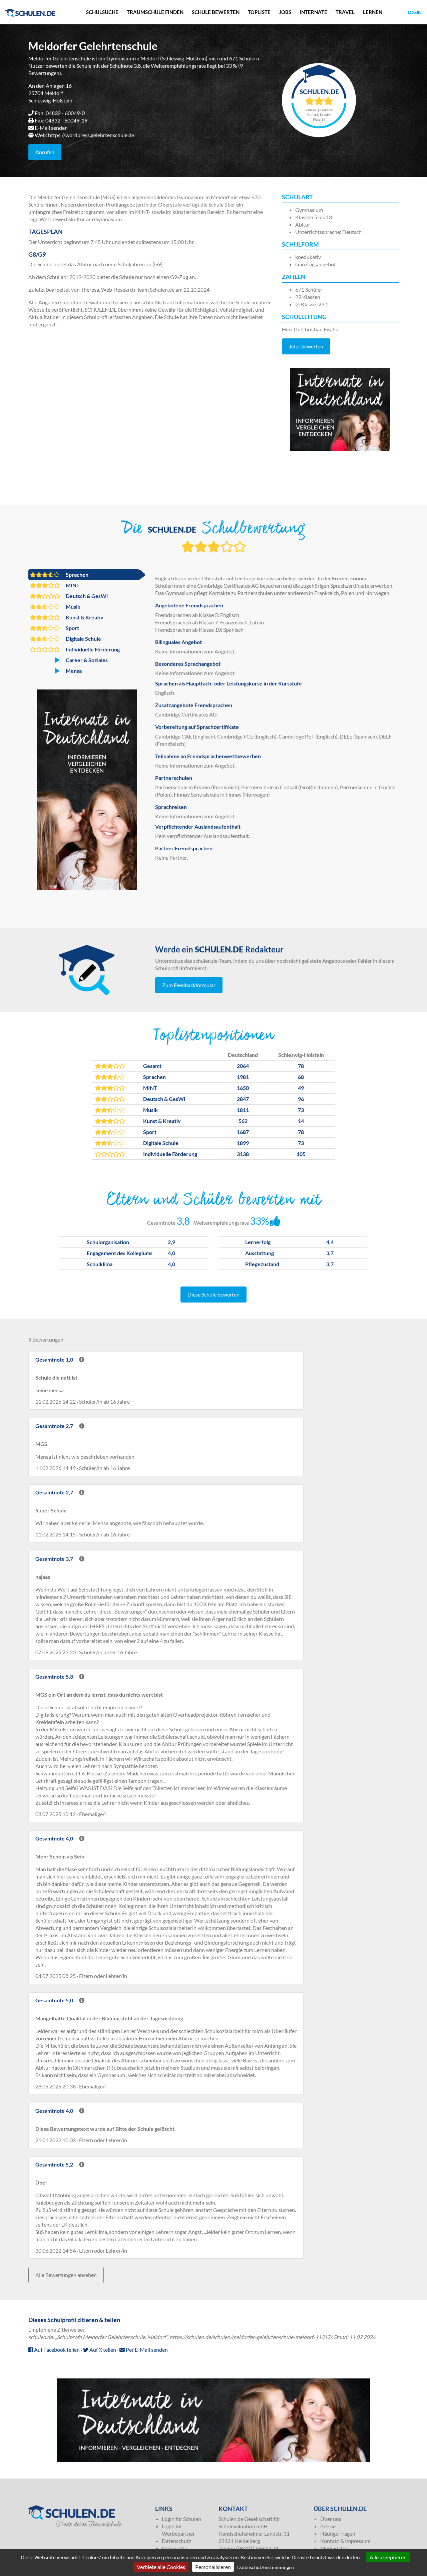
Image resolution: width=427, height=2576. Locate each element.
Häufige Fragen (338, 2533)
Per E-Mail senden (146, 2350)
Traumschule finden (155, 12)
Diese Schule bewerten (213, 1294)
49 (301, 1088)
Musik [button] (73, 607)
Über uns (331, 2519)
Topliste (259, 12)
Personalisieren (213, 2567)
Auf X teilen (102, 2350)
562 (243, 1121)
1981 (243, 1077)
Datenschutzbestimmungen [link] (266, 2567)
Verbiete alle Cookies (161, 2567)
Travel (345, 12)
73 (301, 1110)
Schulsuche (102, 12)
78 (301, 1066)
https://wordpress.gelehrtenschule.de (91, 135)
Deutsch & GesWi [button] (86, 596)
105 (301, 1154)
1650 (243, 1088)
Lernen (373, 12)
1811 (243, 1110)
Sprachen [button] (77, 575)
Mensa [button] (73, 671)
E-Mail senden (51, 128)
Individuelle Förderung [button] (92, 649)
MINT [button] (72, 585)
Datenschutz (176, 2541)
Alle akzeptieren (388, 2557)
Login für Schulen (181, 2519)
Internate (313, 12)
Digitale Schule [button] (83, 639)
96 (301, 1099)
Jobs (285, 12)
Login (415, 12)
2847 (243, 1099)
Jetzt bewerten (306, 346)
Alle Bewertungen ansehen (66, 2275)
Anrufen (45, 152)
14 (301, 1121)
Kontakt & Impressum (345, 2541)
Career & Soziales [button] (86, 660)
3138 (243, 1154)
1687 (243, 1132)
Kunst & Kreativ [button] (84, 617)
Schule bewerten (216, 12)
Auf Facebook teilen (56, 2350)
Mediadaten (334, 2548)
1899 (243, 1143)
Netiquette (174, 2548)
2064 (243, 1066)
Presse (328, 2526)
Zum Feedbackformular (189, 985)
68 (301, 1077)
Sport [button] (72, 628)
